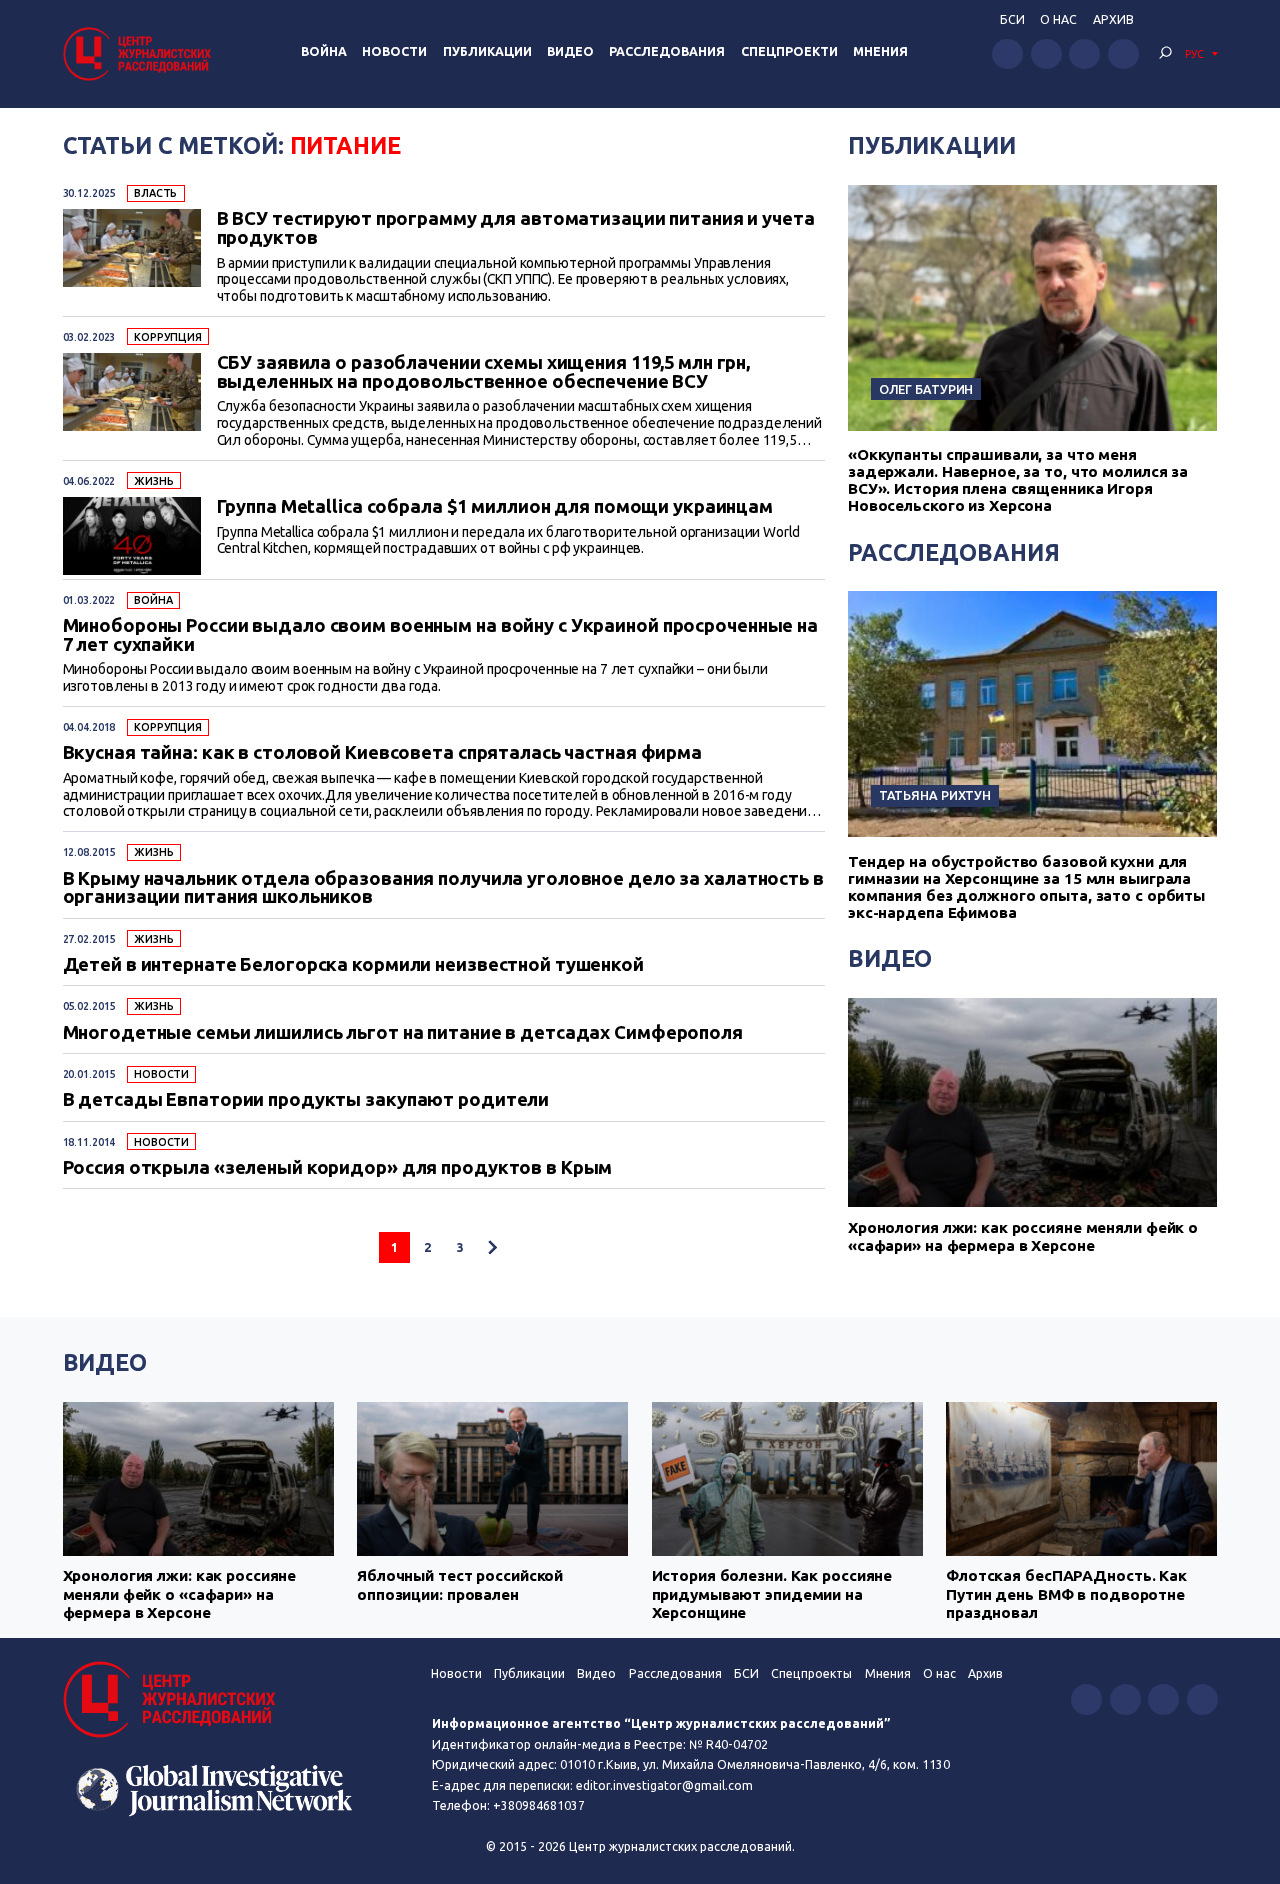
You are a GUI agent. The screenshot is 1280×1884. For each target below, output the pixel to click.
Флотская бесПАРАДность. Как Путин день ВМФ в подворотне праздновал (1066, 1594)
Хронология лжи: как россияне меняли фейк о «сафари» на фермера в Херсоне (1023, 1236)
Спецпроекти (789, 51)
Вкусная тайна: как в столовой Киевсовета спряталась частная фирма (383, 752)
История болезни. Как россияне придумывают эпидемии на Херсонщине (772, 1594)
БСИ (1012, 19)
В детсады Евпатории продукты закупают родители (306, 1099)
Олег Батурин (926, 389)
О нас (1058, 19)
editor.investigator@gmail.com (664, 1785)
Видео (570, 51)
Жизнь (153, 481)
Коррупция (168, 337)
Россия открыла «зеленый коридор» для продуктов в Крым (338, 1167)
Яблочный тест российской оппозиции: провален (460, 1584)
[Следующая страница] (492, 1247)
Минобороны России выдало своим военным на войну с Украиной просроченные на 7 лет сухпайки (440, 634)
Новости (394, 51)
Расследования (667, 51)
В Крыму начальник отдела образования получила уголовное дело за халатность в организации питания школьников (443, 887)
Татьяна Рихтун (935, 795)
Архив (1113, 19)
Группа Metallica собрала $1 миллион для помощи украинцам (495, 506)
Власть (155, 193)
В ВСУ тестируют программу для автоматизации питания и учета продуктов (516, 227)
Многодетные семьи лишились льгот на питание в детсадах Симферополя (403, 1032)
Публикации (487, 51)
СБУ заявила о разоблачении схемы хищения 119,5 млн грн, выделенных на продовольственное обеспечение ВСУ (484, 371)
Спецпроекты (811, 1673)
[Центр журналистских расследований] (140, 53)
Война (324, 51)
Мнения (880, 51)
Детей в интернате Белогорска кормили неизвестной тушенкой (353, 964)
